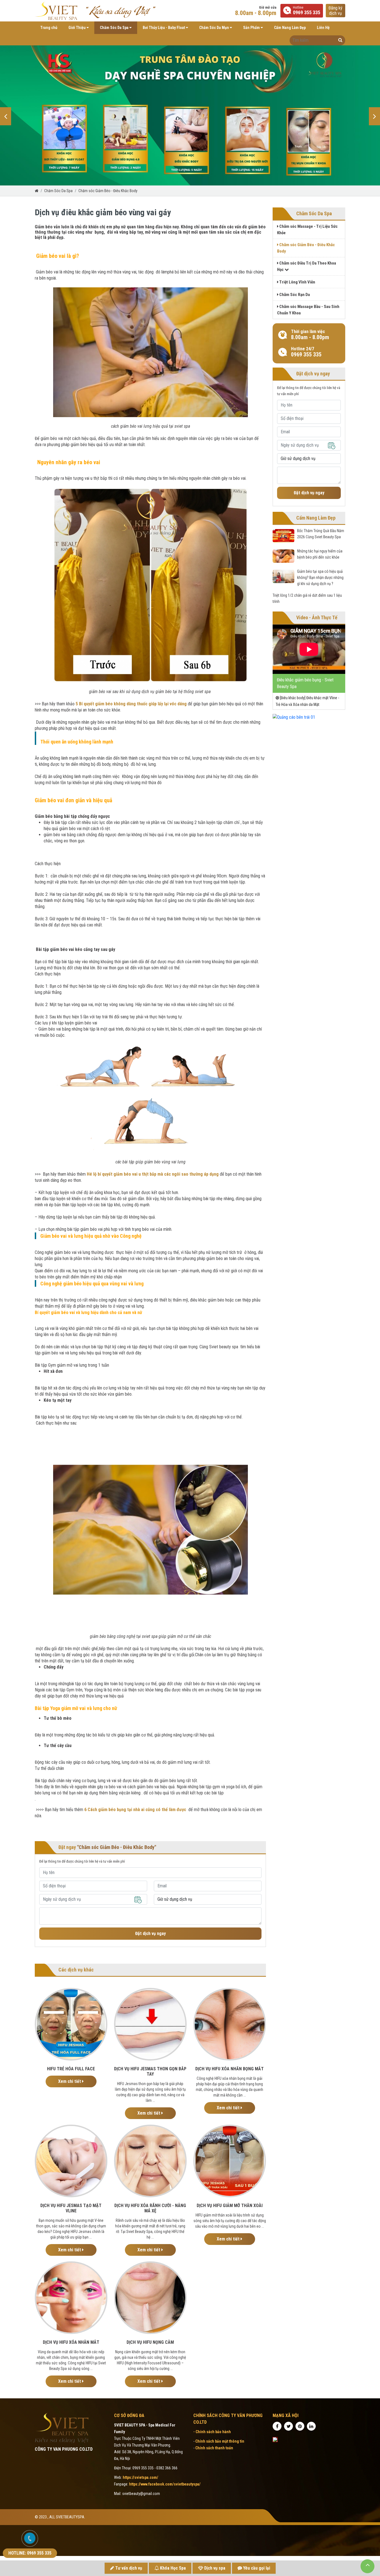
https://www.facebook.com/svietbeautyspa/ (165, 2484)
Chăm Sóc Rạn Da (294, 295)
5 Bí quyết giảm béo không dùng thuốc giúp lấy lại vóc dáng (131, 704)
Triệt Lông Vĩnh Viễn (297, 282)
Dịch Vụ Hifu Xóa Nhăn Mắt (71, 2342)
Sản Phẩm (252, 28)
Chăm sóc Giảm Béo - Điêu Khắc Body (108, 191)
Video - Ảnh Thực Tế (317, 617)
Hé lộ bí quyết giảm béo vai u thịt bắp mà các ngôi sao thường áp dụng (153, 1174)
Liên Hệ (323, 28)
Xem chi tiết (70, 2081)
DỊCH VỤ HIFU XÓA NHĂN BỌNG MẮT (230, 2069)
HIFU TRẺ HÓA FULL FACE (71, 2069)
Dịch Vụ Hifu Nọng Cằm (150, 2342)
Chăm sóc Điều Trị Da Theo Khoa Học (307, 266)
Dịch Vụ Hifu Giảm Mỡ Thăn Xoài (230, 2206)
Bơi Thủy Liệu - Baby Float (164, 28)
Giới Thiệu (77, 28)
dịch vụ (335, 11)
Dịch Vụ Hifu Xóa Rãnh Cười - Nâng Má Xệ (150, 2208)
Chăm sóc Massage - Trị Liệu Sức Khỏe (307, 230)
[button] (6, 116)
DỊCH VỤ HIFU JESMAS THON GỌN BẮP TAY (150, 2071)
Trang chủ (49, 28)
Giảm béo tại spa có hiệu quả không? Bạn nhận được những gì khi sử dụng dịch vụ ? (320, 578)
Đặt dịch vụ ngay (150, 1933)
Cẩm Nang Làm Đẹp (290, 28)
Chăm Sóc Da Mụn (214, 28)
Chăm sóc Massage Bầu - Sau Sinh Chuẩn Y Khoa (308, 310)
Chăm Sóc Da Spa (115, 28)
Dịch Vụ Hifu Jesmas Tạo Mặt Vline (71, 2208)
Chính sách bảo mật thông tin (220, 2441)
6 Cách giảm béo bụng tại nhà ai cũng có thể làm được (135, 1810)
